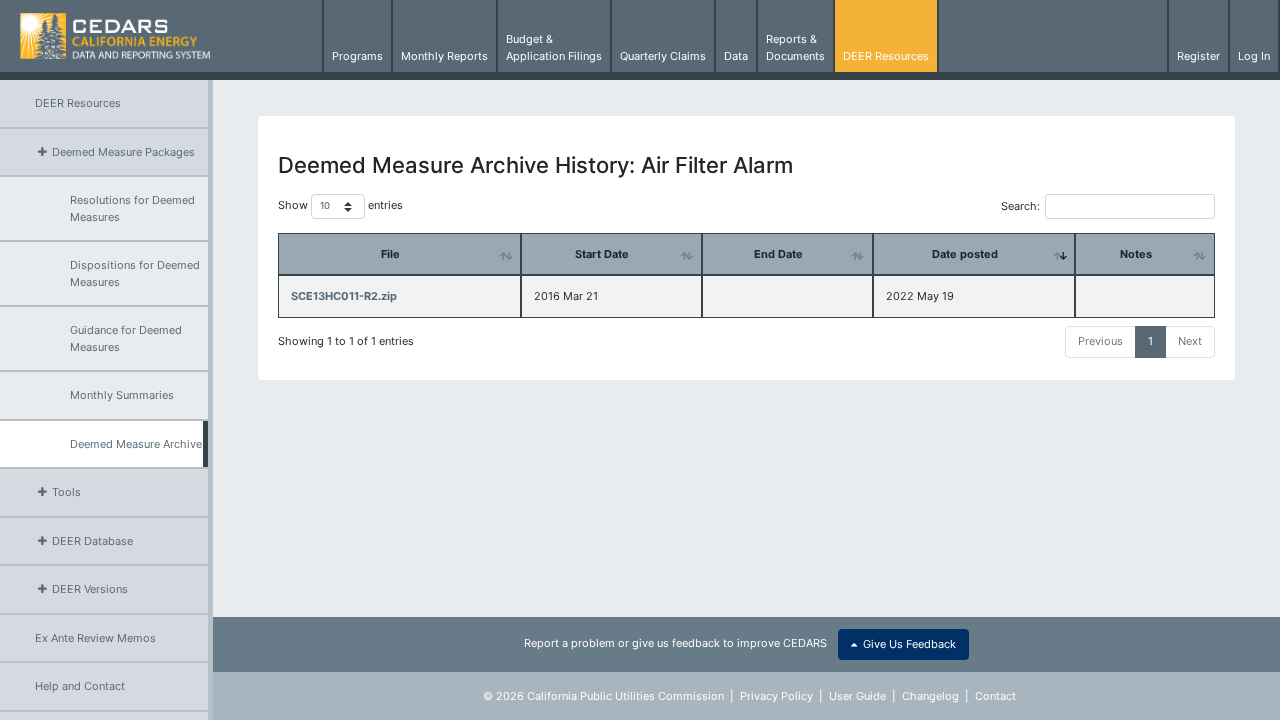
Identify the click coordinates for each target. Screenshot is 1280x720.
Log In (1254, 56)
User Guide (857, 696)
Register (1198, 56)
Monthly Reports (444, 56)
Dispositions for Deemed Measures (135, 273)
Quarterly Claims (663, 56)
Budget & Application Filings (554, 47)
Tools (65, 492)
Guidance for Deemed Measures (126, 338)
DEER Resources (886, 56)
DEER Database (91, 541)
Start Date (602, 254)
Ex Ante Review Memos (95, 638)
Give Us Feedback (906, 644)
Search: (1020, 206)
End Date (778, 254)
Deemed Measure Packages (122, 152)
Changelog (930, 696)
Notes (1136, 254)
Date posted (965, 254)
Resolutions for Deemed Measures (132, 208)
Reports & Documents (795, 47)
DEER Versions (88, 589)
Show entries (340, 206)
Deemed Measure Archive (136, 444)
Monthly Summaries (122, 395)
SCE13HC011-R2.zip (344, 296)
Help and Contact (80, 686)
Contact (995, 696)
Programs (357, 56)
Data (736, 56)
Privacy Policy (776, 696)
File (390, 254)
